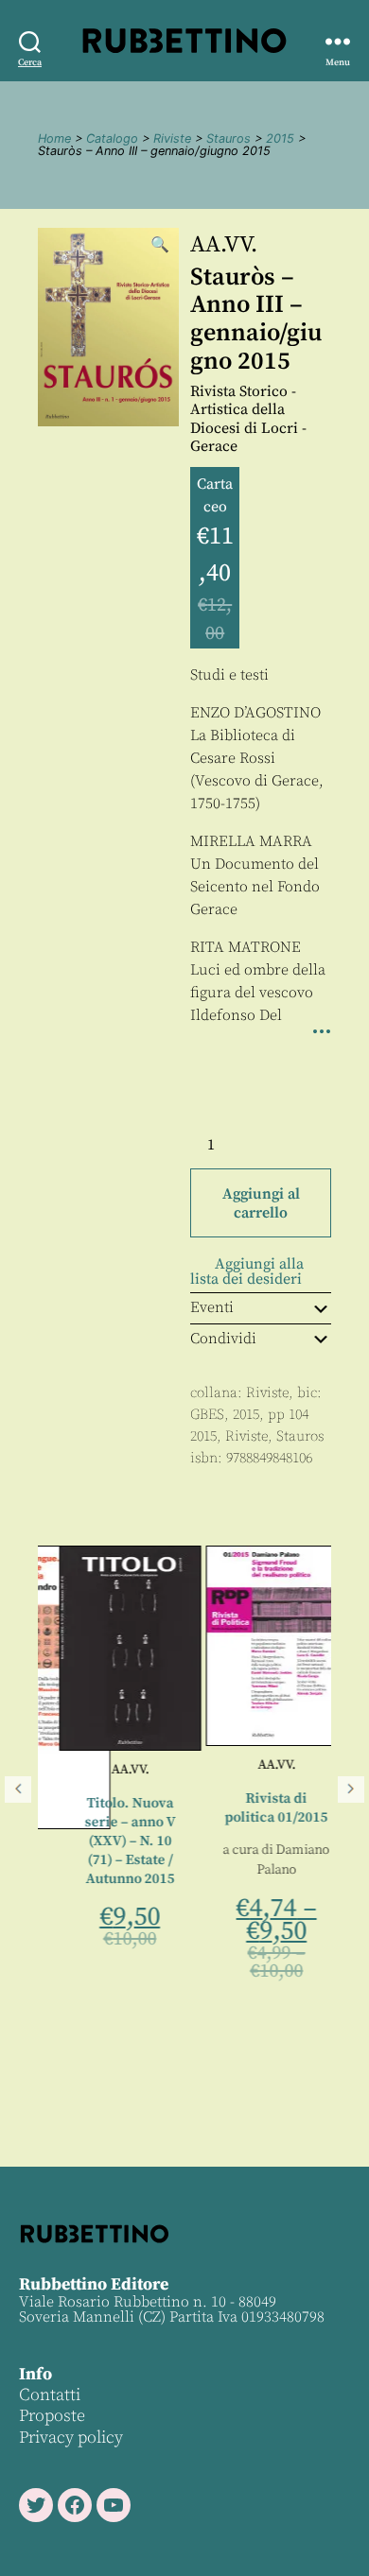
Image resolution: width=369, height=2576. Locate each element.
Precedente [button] (18, 1789)
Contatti (50, 2395)
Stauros (228, 138)
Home (54, 138)
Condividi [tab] (223, 1339)
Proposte (52, 2416)
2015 (280, 138)
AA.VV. (224, 245)
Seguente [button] (351, 1789)
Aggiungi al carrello (261, 1203)
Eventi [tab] (212, 1307)
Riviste (172, 138)
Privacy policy (71, 2438)
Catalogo (112, 138)
